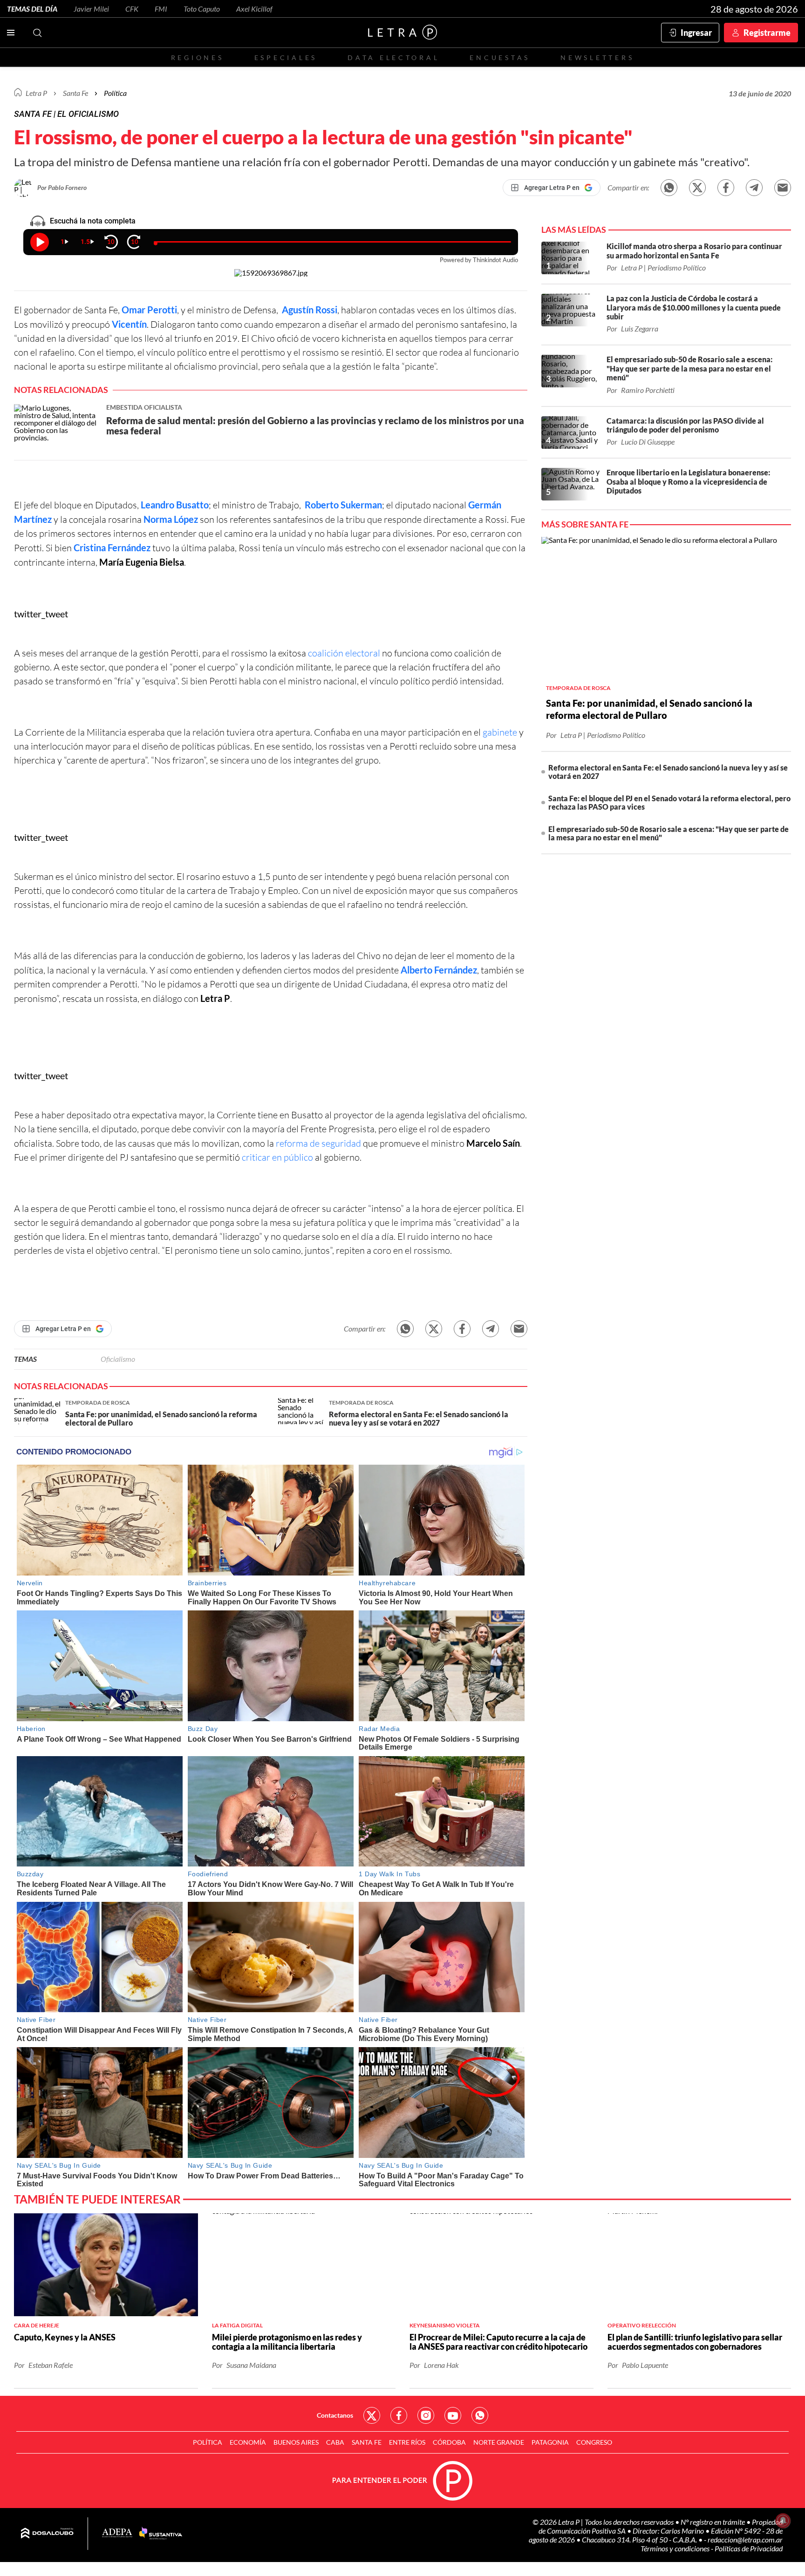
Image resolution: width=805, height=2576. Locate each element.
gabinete (501, 732)
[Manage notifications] (783, 2521)
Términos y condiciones (676, 2548)
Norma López (171, 519)
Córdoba (449, 2442)
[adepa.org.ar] (117, 2533)
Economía (248, 2442)
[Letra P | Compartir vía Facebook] (726, 188)
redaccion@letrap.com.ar (745, 2539)
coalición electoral (345, 653)
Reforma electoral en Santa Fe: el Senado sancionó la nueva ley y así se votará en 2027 (668, 772)
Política (115, 93)
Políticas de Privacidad (749, 2548)
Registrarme (767, 33)
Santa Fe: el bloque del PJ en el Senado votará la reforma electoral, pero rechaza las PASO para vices (669, 802)
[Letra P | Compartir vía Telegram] (754, 188)
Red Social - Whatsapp (480, 2415)
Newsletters (597, 57)
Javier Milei (91, 9)
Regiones (198, 57)
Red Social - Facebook (399, 2415)
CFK (132, 9)
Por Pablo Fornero (62, 187)
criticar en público (277, 1157)
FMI (161, 9)
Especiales (286, 57)
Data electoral (393, 57)
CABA (335, 2442)
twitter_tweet (41, 614)
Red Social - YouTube (453, 2415)
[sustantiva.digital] (161, 2534)
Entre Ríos (407, 2442)
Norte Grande (499, 2442)
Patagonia (550, 2442)
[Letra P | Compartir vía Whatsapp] (669, 188)
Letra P (36, 93)
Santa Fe (367, 2442)
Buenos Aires (296, 2442)
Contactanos (335, 2415)
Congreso (594, 2442)
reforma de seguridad (318, 1143)
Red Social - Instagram (426, 2415)
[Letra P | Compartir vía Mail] (783, 188)
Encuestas (500, 57)
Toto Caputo (202, 9)
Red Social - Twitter (372, 2415)
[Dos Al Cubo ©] (47, 2534)
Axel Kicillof (254, 9)
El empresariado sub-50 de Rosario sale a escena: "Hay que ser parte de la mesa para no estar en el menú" (669, 833)
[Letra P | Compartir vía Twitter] (697, 188)
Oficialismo (118, 1359)
